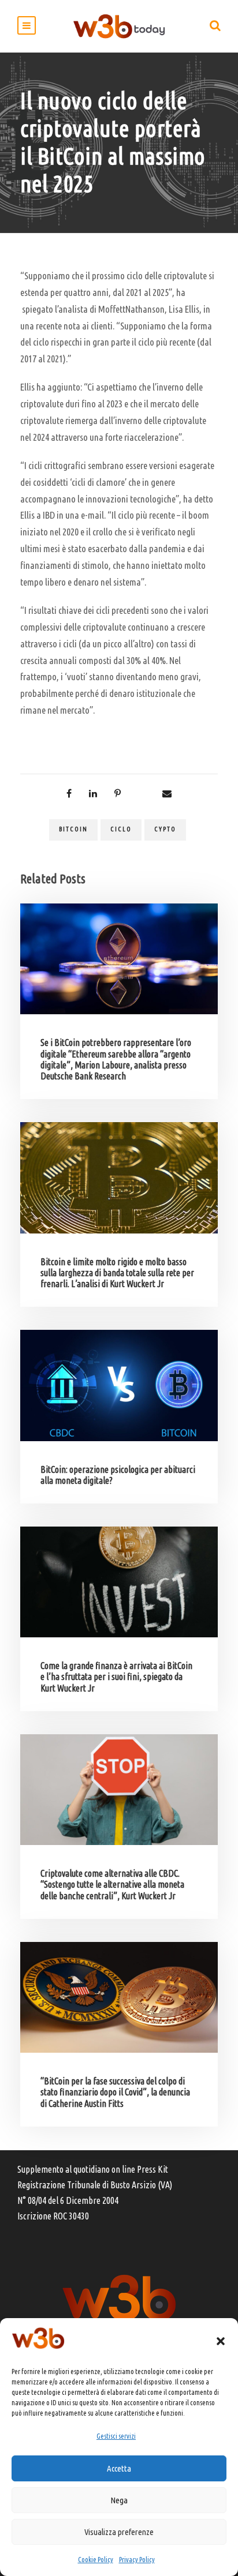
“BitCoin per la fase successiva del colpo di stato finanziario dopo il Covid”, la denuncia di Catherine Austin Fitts (115, 2092)
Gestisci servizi (116, 2436)
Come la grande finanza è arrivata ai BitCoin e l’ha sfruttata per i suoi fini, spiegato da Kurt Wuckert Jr (116, 1677)
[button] (221, 2341)
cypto (165, 829)
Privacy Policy (137, 2560)
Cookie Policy (96, 2560)
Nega (119, 2500)
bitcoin (73, 829)
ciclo (121, 829)
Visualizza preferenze (119, 2532)
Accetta (119, 2468)
